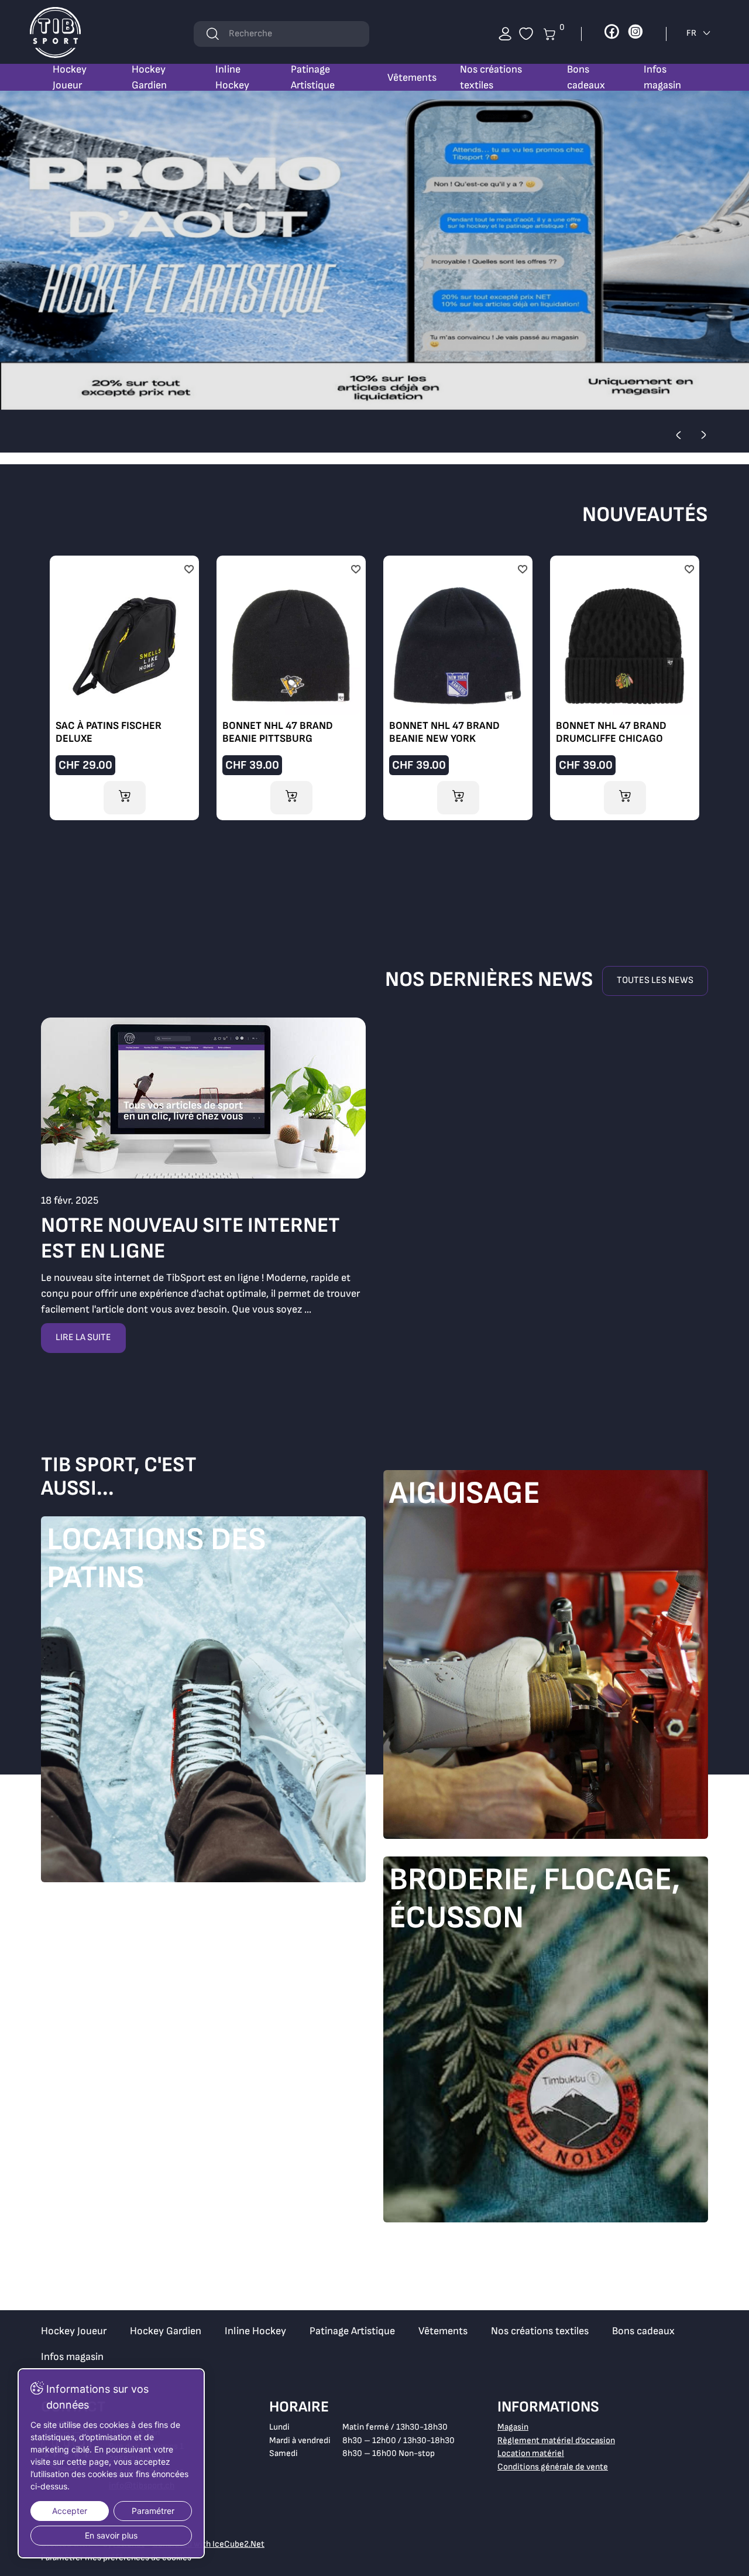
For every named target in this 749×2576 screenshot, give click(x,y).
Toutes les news (655, 980)
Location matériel (531, 2453)
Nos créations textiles (491, 77)
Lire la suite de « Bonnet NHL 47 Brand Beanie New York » (458, 685)
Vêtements (412, 78)
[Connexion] (505, 34)
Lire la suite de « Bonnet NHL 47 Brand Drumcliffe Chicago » (625, 685)
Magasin (513, 2427)
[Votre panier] (526, 34)
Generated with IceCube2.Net (208, 2544)
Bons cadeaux (586, 77)
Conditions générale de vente (553, 2467)
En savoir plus (111, 2535)
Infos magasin (662, 77)
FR (692, 33)
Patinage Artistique (313, 77)
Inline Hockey (232, 77)
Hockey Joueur (70, 77)
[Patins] (203, 1702)
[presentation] (678, 435)
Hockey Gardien (149, 77)
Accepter (70, 2511)
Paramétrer (153, 2511)
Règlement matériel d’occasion (556, 2440)
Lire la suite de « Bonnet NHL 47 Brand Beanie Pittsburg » (291, 685)
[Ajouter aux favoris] (189, 570)
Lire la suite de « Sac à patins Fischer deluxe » (124, 685)
